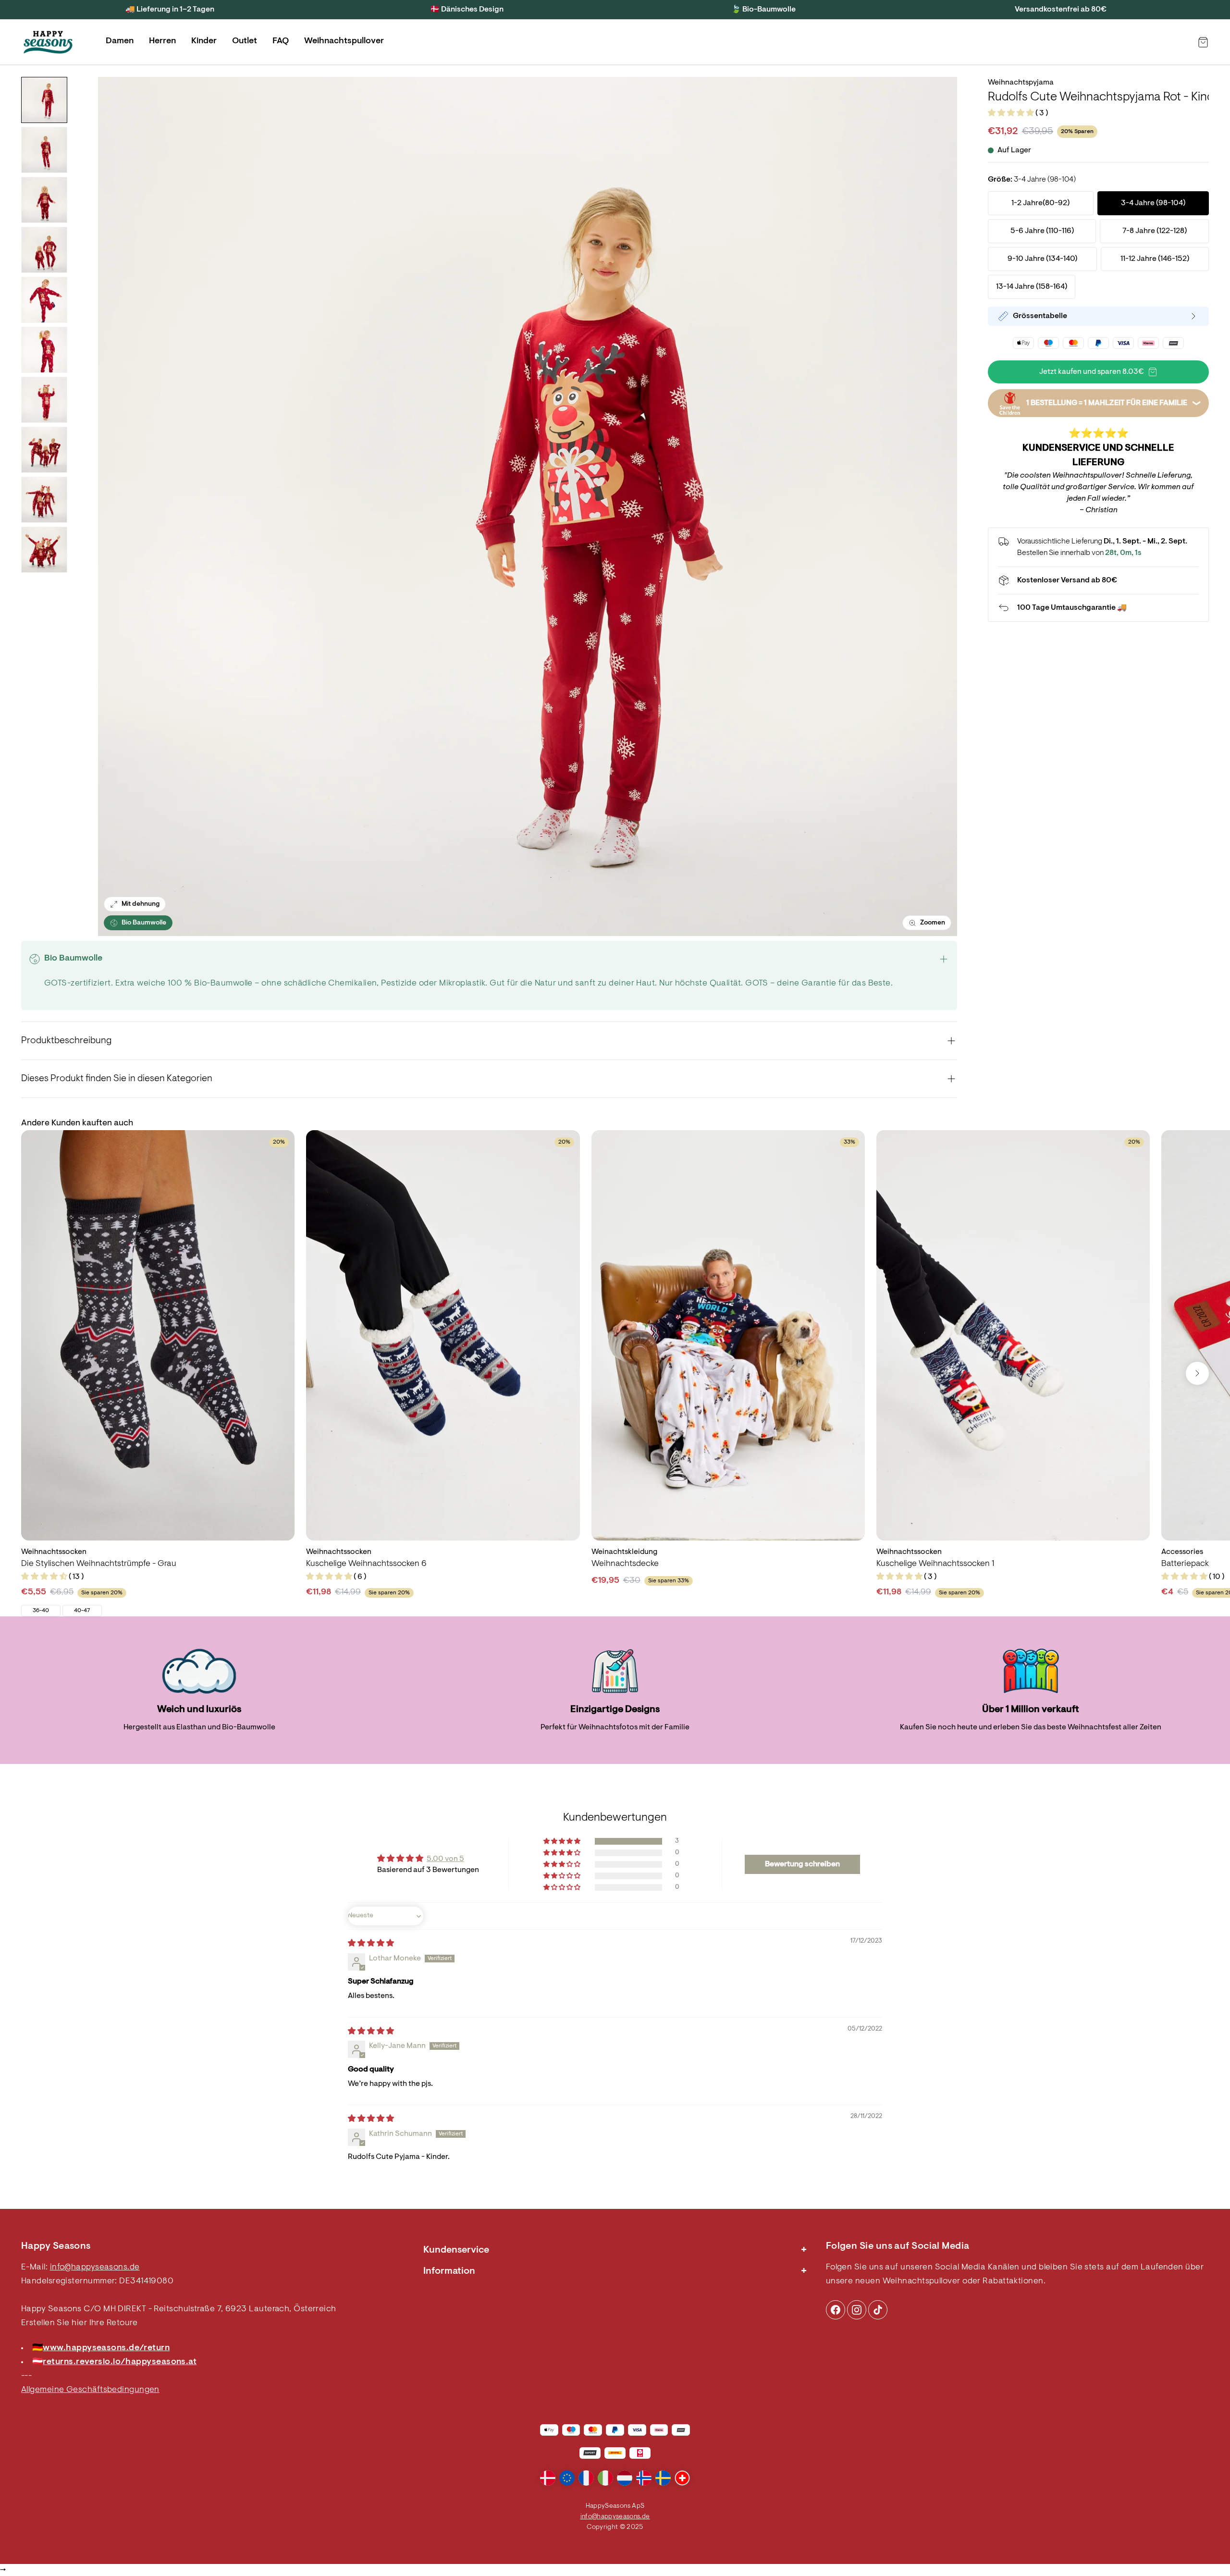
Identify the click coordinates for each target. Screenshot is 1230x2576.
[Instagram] (836, 2310)
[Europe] (567, 2478)
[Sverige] (663, 2478)
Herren (162, 41)
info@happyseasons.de (95, 2268)
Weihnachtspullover (344, 41)
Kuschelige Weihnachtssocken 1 (935, 1564)
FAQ (281, 41)
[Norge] (644, 2478)
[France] (586, 2478)
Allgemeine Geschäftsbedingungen (90, 2390)
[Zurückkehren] (1098, 608)
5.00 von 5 (445, 1859)
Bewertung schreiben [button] (802, 1864)
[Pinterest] (857, 2310)
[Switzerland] (682, 2478)
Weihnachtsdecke (625, 1564)
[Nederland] (625, 2478)
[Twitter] (878, 2310)
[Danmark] (548, 2478)
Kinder (204, 41)
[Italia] (605, 2478)
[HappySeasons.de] (48, 42)
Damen (120, 41)
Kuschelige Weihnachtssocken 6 (366, 1564)
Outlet (245, 41)
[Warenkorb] (1203, 42)
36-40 (41, 1611)
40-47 (82, 1611)
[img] (371, 1944)
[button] (1012, 113)
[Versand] (1098, 580)
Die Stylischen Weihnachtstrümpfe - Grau (99, 1564)
